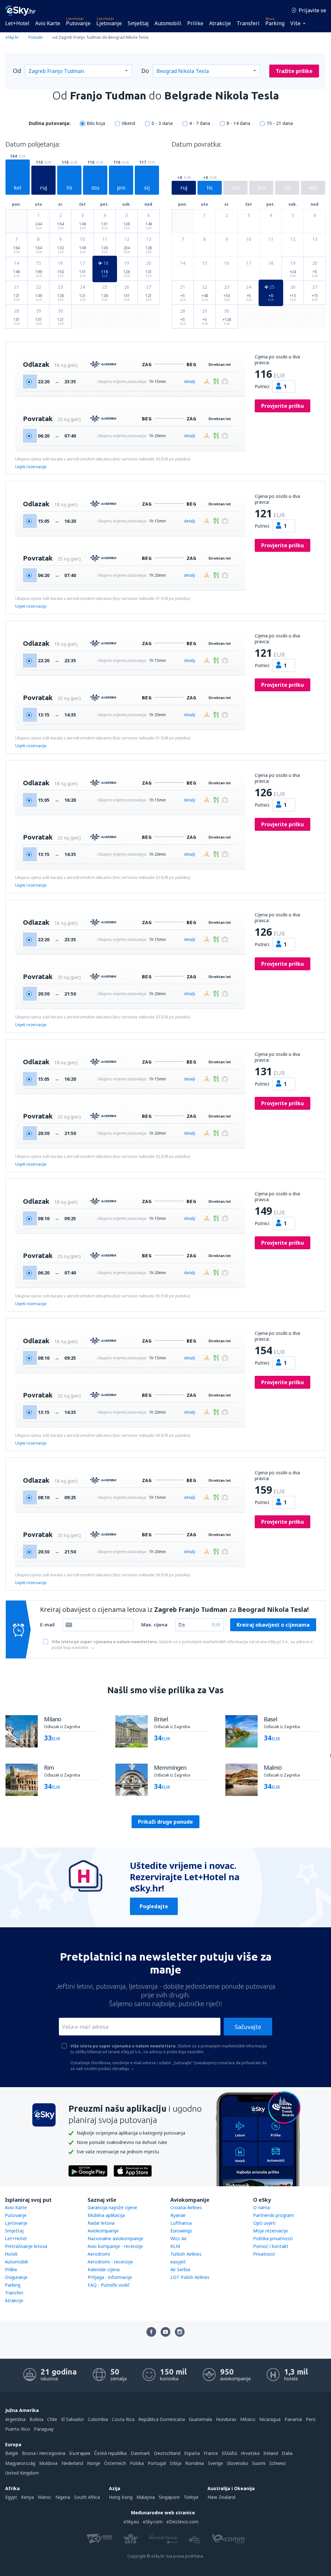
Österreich (115, 2463)
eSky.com (153, 2522)
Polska (137, 2463)
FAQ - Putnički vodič (109, 2285)
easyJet (178, 2262)
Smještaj (138, 23)
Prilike (195, 23)
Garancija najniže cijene (112, 2207)
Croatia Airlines (186, 2207)
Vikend (128, 123)
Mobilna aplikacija (106, 2215)
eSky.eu (131, 2522)
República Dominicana (162, 2419)
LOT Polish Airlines (190, 2277)
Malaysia (146, 2497)
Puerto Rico (18, 2429)
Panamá (293, 2419)
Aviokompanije (103, 2231)
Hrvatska (250, 2453)
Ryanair (178, 2215)
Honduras (226, 2419)
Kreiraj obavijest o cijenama (273, 1625)
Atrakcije (220, 23)
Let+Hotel (17, 23)
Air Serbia (180, 2269)
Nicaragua (270, 2419)
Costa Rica (123, 2419)
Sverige (215, 2463)
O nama (262, 2207)
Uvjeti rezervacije (31, 467)
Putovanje (78, 23)
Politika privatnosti (273, 2238)
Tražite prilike (294, 71)
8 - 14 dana (238, 123)
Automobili (168, 23)
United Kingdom (22, 2473)
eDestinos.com (182, 2522)
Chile (52, 2419)
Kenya (27, 2497)
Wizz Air (179, 2238)
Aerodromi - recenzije (110, 2262)
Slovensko (238, 2463)
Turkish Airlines (186, 2254)
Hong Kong (121, 2497)
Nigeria (63, 2497)
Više (295, 23)
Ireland (271, 2453)
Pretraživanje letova (26, 2246)
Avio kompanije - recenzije (115, 2246)
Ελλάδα (229, 2453)
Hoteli (11, 2254)
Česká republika (110, 2453)
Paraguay (44, 2429)
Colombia (98, 2419)
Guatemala (200, 2419)
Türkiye (191, 2497)
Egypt (11, 2497)
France (211, 2453)
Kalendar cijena (104, 2269)
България (80, 2453)
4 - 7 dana (200, 123)
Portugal (157, 2463)
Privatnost (264, 2254)
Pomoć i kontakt (271, 2246)
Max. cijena (154, 1625)
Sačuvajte (248, 2027)
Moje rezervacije (271, 2231)
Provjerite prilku (283, 406)
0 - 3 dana (162, 123)
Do (145, 71)
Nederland (72, 2463)
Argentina (15, 2419)
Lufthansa (181, 2223)
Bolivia (36, 2419)
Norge (94, 2463)
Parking (275, 23)
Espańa (192, 2453)
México (248, 2419)
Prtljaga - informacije (110, 2277)
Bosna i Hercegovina (44, 2453)
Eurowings (181, 2231)
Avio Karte (48, 23)
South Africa (87, 2497)
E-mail (47, 1625)
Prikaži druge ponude (165, 1822)
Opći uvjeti (264, 2223)
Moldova (48, 2463)
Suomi (259, 2463)
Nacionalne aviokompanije (115, 2238)
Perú (311, 2419)
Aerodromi (99, 2254)
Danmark (140, 2453)
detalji (190, 381)
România (195, 2463)
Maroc (45, 2497)
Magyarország (20, 2463)
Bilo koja (96, 123)
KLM (175, 2246)
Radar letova (101, 2223)
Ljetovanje (109, 23)
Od (17, 71)
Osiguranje (16, 2277)
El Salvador (73, 2419)
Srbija (176, 2463)
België (12, 2453)
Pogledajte (154, 1906)
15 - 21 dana (280, 123)
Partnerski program (273, 2215)
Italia (287, 2453)
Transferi (248, 23)
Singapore (169, 2497)
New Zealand (221, 2497)
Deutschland (167, 2453)
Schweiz (278, 2463)
